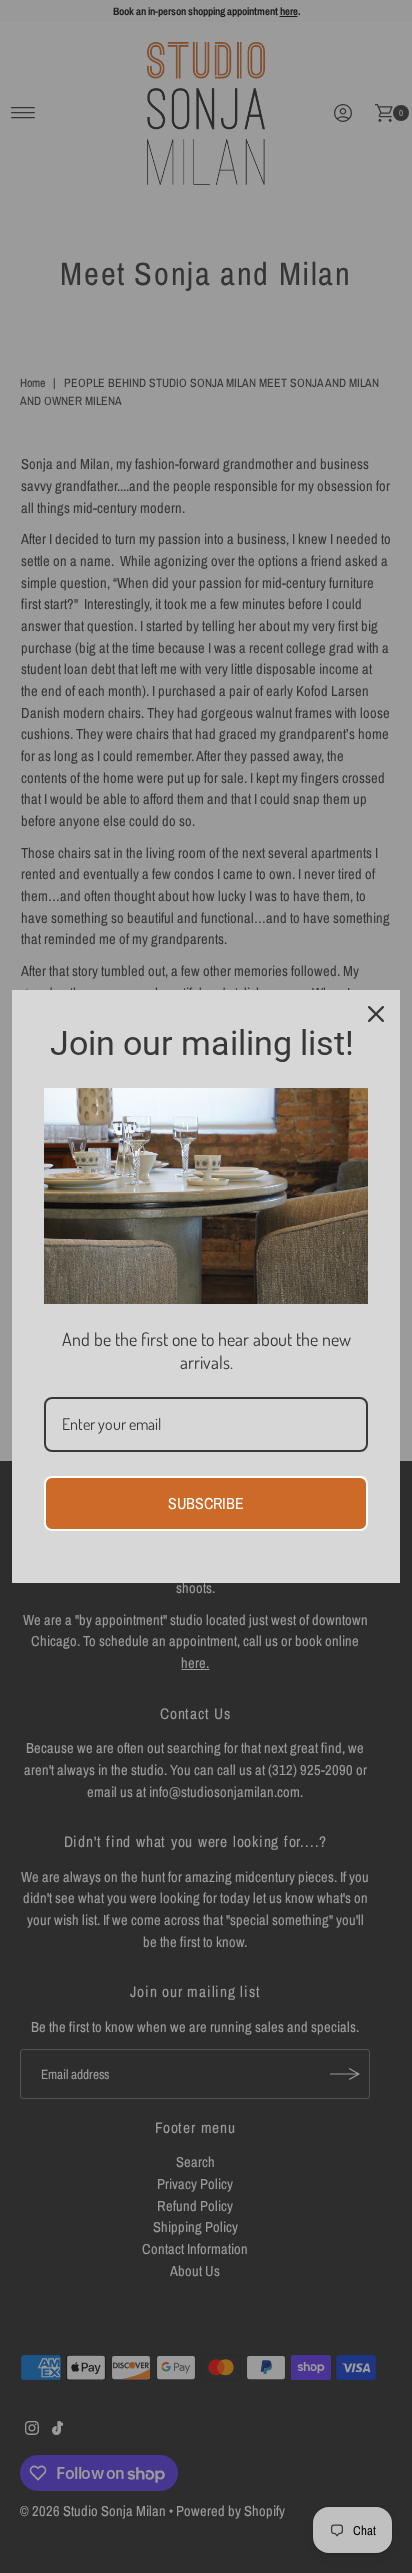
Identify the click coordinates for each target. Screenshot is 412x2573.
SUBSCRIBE (206, 1503)
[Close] (376, 1014)
